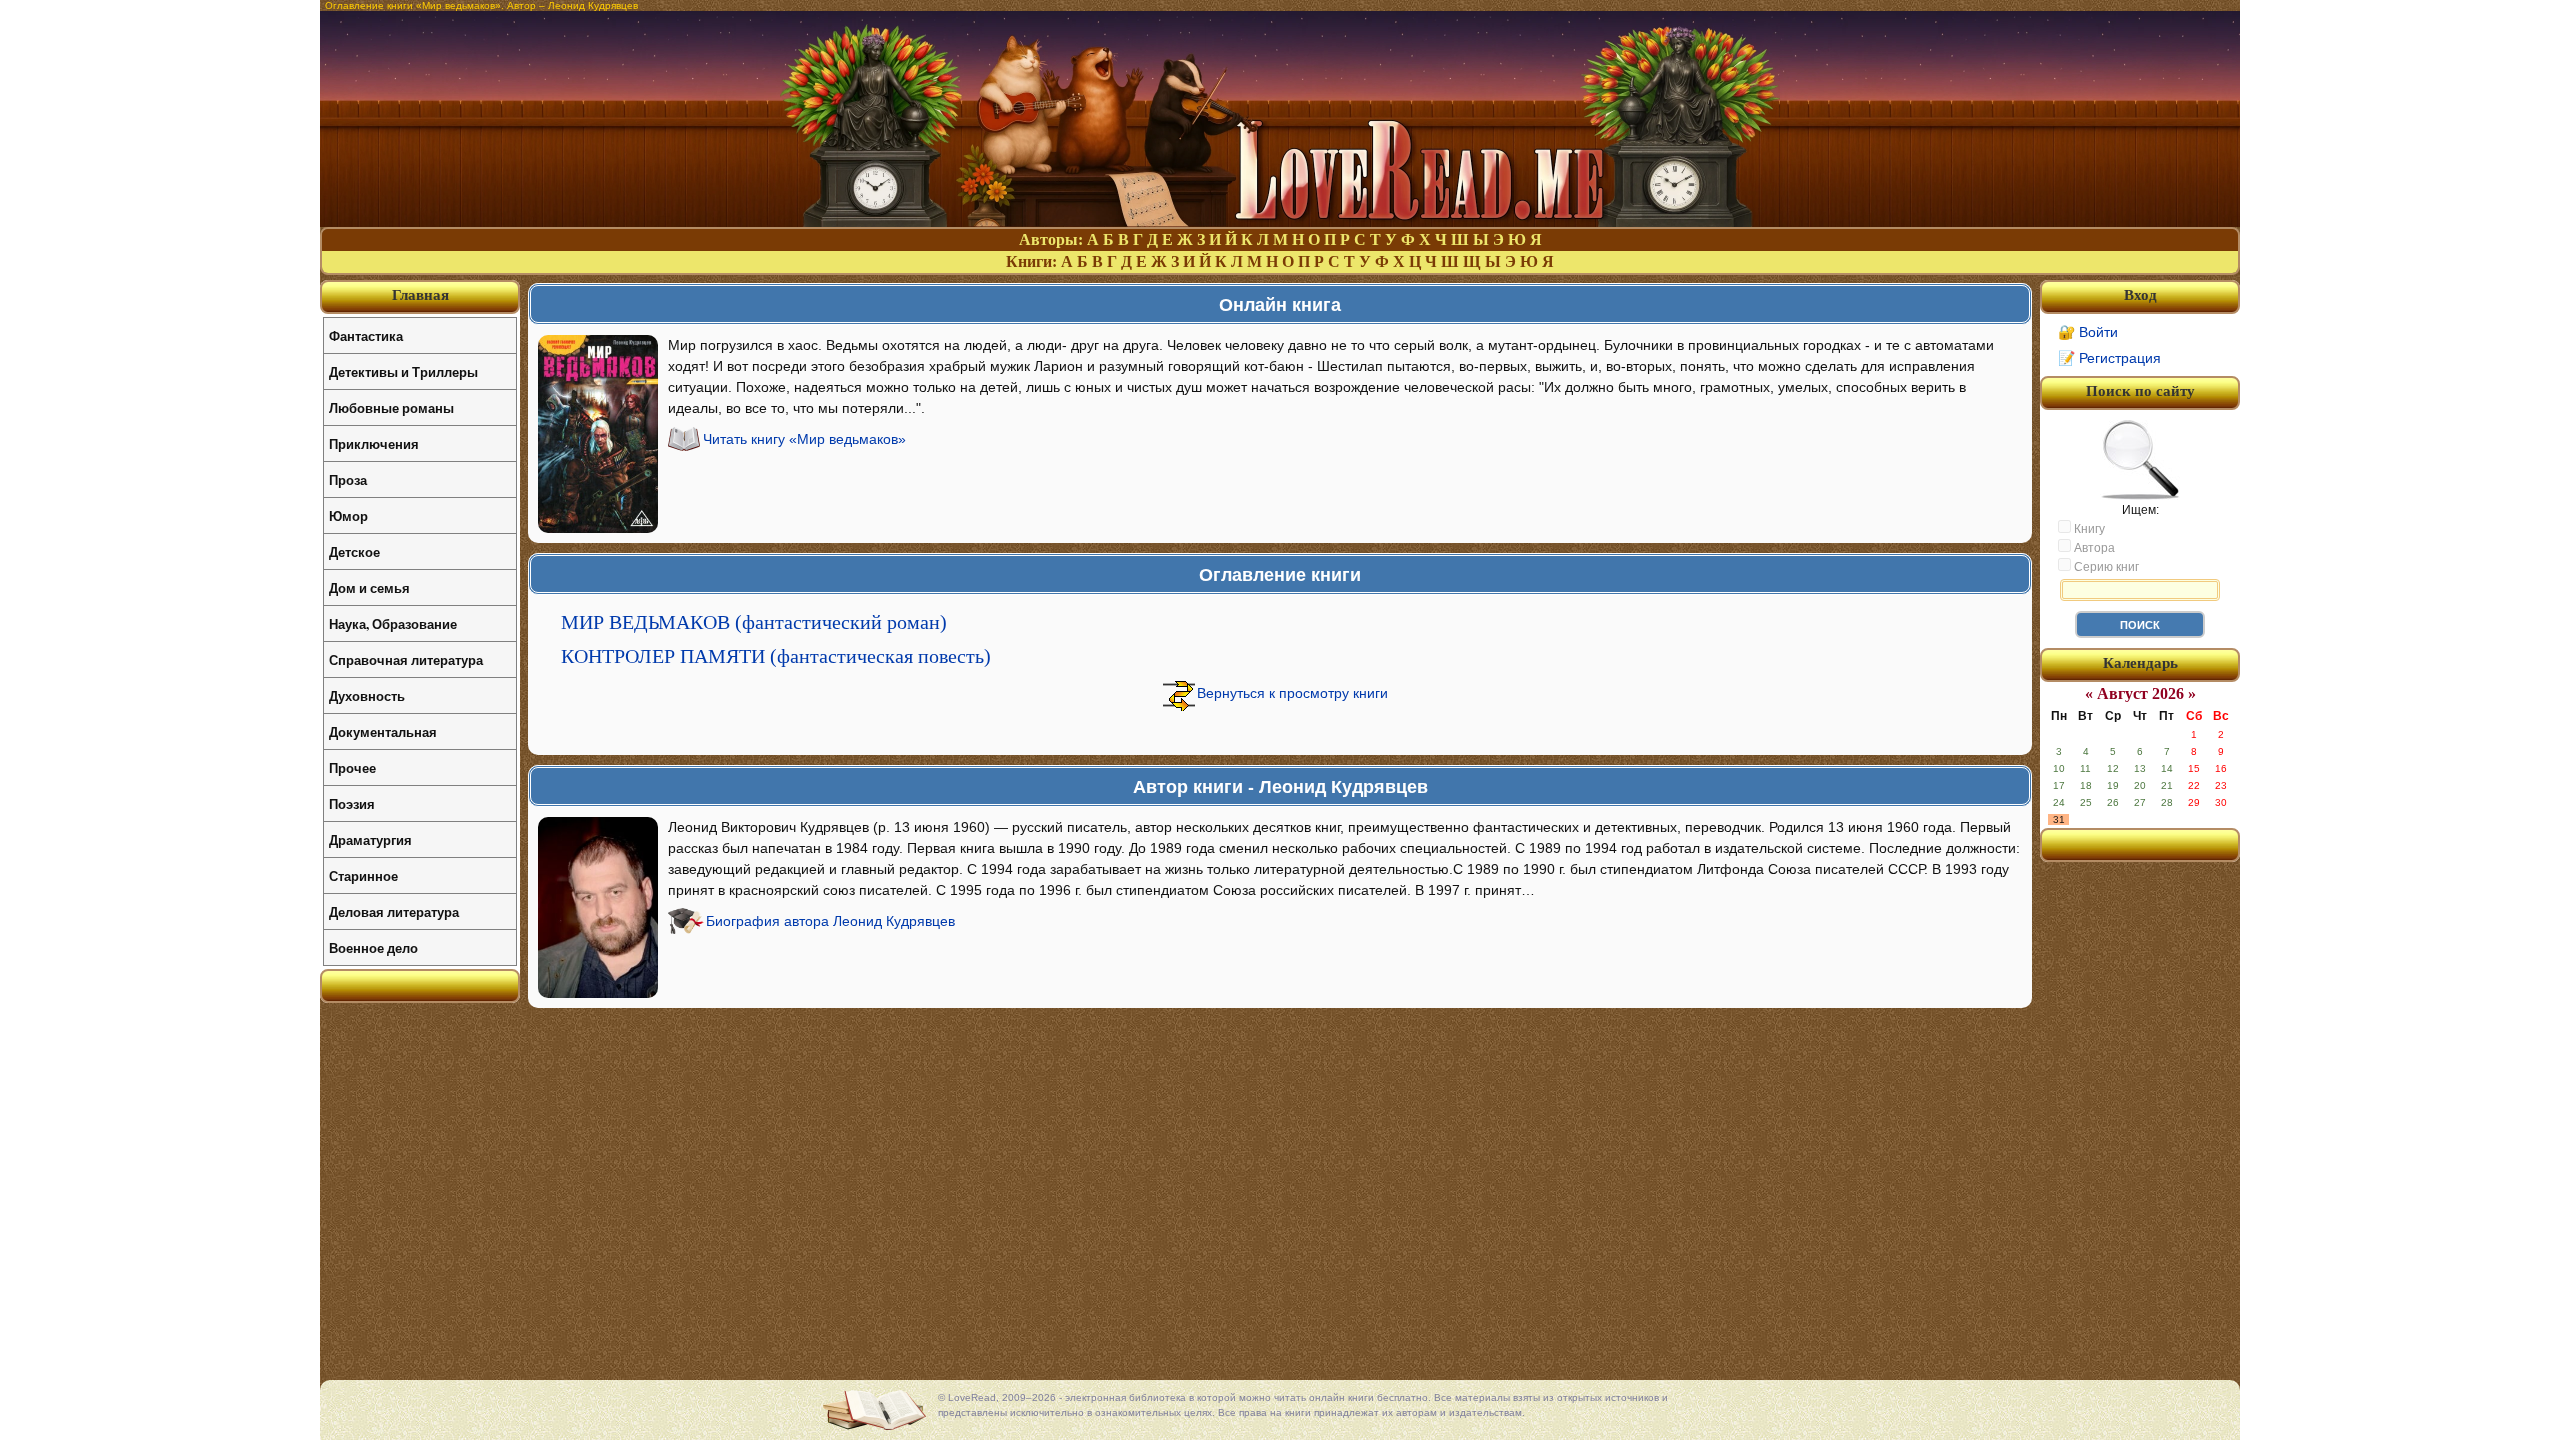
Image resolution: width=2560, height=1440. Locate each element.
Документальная (383, 731)
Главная (420, 295)
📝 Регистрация (2109, 358)
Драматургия (370, 839)
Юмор (348, 515)
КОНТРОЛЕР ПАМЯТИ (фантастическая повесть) (776, 656)
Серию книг (2105, 567)
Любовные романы (391, 407)
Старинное (363, 875)
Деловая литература (394, 911)
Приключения (374, 443)
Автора (2093, 548)
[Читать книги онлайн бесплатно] (1280, 221)
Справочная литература (406, 659)
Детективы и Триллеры (403, 371)
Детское (354, 551)
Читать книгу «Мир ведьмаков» (804, 439)
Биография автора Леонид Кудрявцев (830, 921)
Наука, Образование (393, 623)
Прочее (352, 767)
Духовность (367, 695)
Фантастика (366, 335)
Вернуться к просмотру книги (1292, 693)
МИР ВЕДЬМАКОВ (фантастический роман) (754, 622)
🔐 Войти (2088, 332)
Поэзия (352, 803)
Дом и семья (369, 587)
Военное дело (373, 947)
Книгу (2088, 529)
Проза (348, 479)
